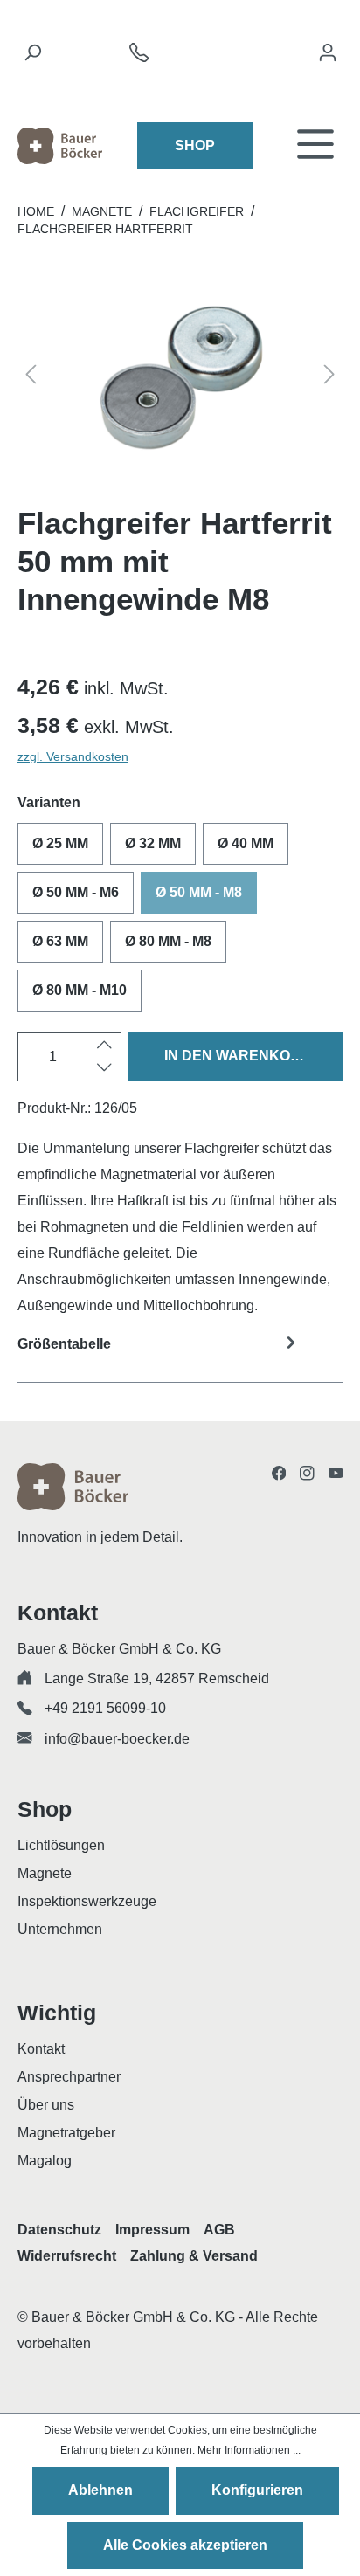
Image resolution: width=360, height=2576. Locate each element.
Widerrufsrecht (67, 2256)
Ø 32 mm (153, 843)
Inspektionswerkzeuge (87, 1901)
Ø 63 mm (60, 941)
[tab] (180, 1355)
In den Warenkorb (238, 1056)
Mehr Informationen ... (249, 2450)
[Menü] (315, 145)
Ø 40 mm (246, 843)
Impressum (152, 2230)
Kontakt (41, 2049)
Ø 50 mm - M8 (199, 892)
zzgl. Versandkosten (73, 756)
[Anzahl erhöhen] (104, 1046)
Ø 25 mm (60, 843)
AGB (219, 2230)
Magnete (45, 1873)
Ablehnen (100, 2490)
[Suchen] (32, 57)
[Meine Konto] (328, 57)
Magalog (45, 2161)
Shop (195, 145)
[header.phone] (139, 57)
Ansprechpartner (69, 2077)
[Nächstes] (329, 378)
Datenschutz (59, 2230)
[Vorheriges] (31, 378)
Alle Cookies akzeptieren (185, 2545)
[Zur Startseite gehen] (60, 146)
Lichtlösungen (61, 1845)
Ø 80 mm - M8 (168, 941)
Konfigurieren (257, 2490)
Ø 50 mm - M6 (76, 892)
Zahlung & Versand (194, 2256)
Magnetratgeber (66, 2133)
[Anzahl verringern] (104, 1068)
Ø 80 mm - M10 (80, 990)
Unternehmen (60, 1929)
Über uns (46, 2105)
